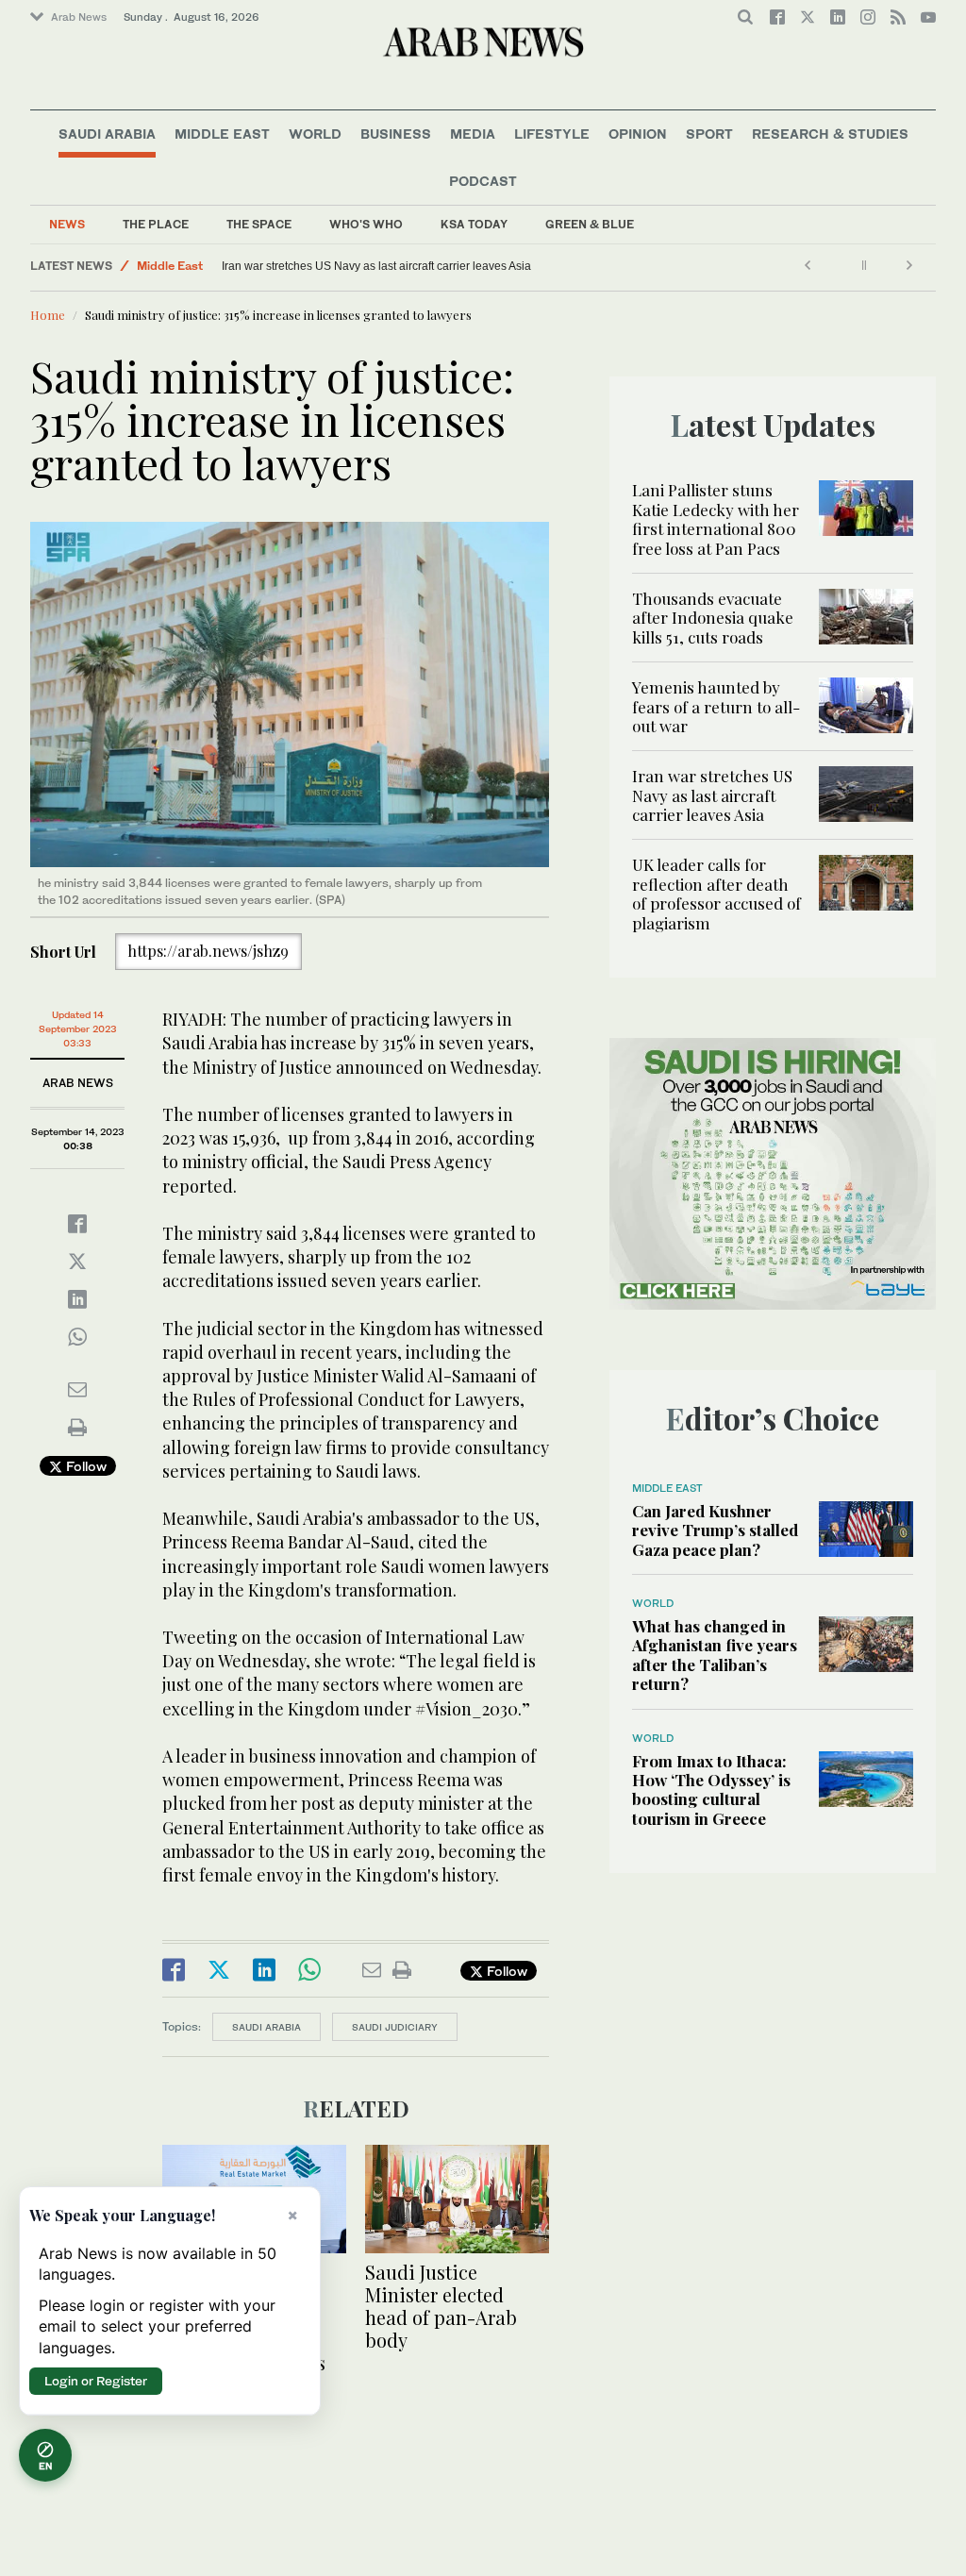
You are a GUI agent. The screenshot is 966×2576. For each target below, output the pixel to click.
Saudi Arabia (107, 134)
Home (48, 315)
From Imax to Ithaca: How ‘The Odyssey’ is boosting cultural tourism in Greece (711, 1790)
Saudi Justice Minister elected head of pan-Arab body (441, 2306)
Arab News (79, 17)
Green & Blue (590, 224)
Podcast (483, 181)
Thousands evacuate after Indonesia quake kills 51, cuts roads (713, 618)
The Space (259, 224)
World (315, 134)
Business (396, 134)
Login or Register (96, 2381)
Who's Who (366, 224)
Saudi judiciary (395, 2027)
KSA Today (474, 224)
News (67, 224)
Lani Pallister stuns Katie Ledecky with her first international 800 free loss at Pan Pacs (716, 519)
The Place (156, 224)
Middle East (222, 134)
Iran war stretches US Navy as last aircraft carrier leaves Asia (376, 266)
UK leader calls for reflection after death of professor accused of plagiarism (716, 893)
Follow (84, 1466)
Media (473, 134)
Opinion (638, 134)
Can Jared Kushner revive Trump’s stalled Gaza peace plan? (715, 1530)
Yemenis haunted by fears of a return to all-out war (716, 706)
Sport (709, 134)
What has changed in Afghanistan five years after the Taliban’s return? (715, 1655)
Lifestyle (552, 134)
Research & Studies (830, 134)
